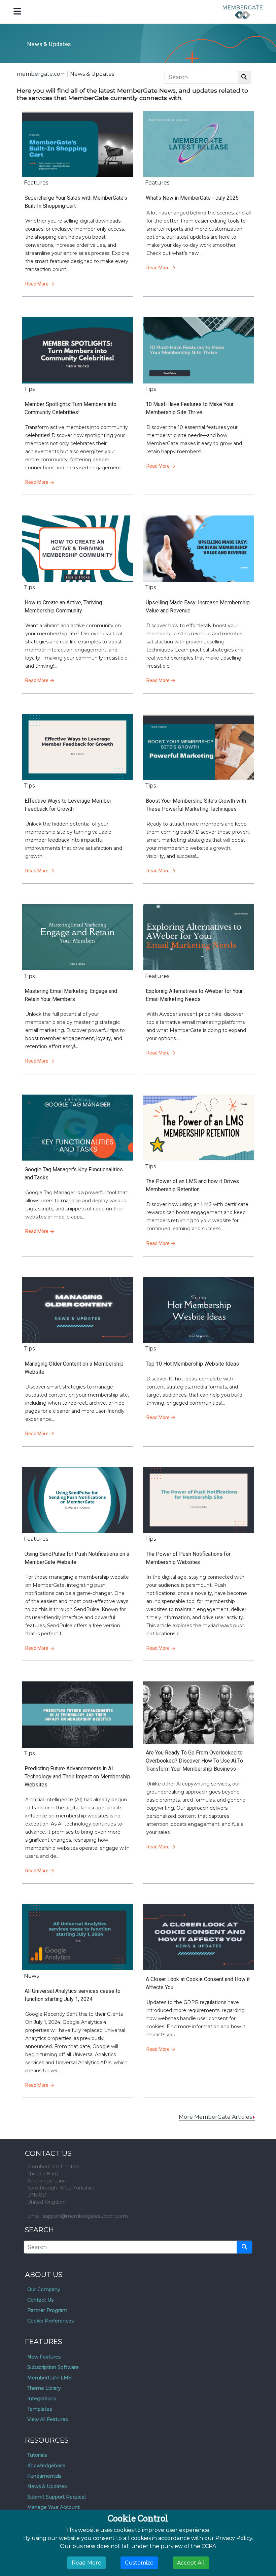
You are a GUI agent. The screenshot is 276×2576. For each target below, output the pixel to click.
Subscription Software (53, 2367)
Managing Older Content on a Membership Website (74, 1368)
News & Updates (47, 2486)
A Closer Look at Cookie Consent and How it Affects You (198, 1983)
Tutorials (37, 2455)
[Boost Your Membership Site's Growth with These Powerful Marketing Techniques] (199, 747)
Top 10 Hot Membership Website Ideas (192, 1364)
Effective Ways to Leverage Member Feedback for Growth (68, 805)
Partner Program (47, 2310)
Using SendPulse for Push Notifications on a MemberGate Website (77, 1558)
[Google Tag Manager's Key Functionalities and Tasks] (77, 1128)
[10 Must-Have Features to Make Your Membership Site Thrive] (199, 350)
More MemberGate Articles (215, 2117)
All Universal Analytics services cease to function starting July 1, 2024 (73, 1995)
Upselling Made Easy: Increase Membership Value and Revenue (198, 607)
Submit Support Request (57, 2497)
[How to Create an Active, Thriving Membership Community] (77, 549)
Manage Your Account (54, 2507)
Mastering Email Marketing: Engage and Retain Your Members (71, 995)
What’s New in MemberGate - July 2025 (192, 198)
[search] (244, 2247)
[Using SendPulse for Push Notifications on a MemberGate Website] (77, 1500)
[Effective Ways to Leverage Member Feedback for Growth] (77, 747)
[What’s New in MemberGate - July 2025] (199, 144)
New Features (44, 2357)
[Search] (244, 77)
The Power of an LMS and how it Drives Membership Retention (192, 1185)
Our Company (44, 2289)
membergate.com (41, 74)
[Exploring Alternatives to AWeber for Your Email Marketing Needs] (199, 937)
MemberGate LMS (49, 2378)
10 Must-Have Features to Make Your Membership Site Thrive (190, 408)
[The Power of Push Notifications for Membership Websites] (199, 1500)
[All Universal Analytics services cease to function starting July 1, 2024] (77, 1937)
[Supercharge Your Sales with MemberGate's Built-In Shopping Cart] (77, 144)
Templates (40, 2409)
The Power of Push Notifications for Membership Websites (188, 1558)
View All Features (47, 2419)
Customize (139, 2563)
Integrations (42, 2399)
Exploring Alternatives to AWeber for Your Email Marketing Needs (194, 995)
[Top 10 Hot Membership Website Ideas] (199, 1310)
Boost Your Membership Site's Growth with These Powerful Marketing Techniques (196, 805)
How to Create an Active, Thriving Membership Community (63, 607)
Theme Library (44, 2388)
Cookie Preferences (50, 2321)
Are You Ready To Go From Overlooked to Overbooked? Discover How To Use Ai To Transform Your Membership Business (194, 1761)
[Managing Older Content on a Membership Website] (77, 1310)
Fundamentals (44, 2476)
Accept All (191, 2563)
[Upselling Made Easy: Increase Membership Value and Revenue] (199, 549)
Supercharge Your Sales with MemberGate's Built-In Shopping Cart (76, 202)
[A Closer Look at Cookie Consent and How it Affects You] (199, 1937)
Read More (37, 284)
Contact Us (40, 2300)
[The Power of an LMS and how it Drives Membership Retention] (199, 1128)
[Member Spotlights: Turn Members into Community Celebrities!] (77, 350)
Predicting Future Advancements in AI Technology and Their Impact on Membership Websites (77, 1777)
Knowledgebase (46, 2466)
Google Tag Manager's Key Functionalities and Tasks (74, 1174)
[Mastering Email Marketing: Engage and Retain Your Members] (77, 937)
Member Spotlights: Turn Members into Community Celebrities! (71, 408)
